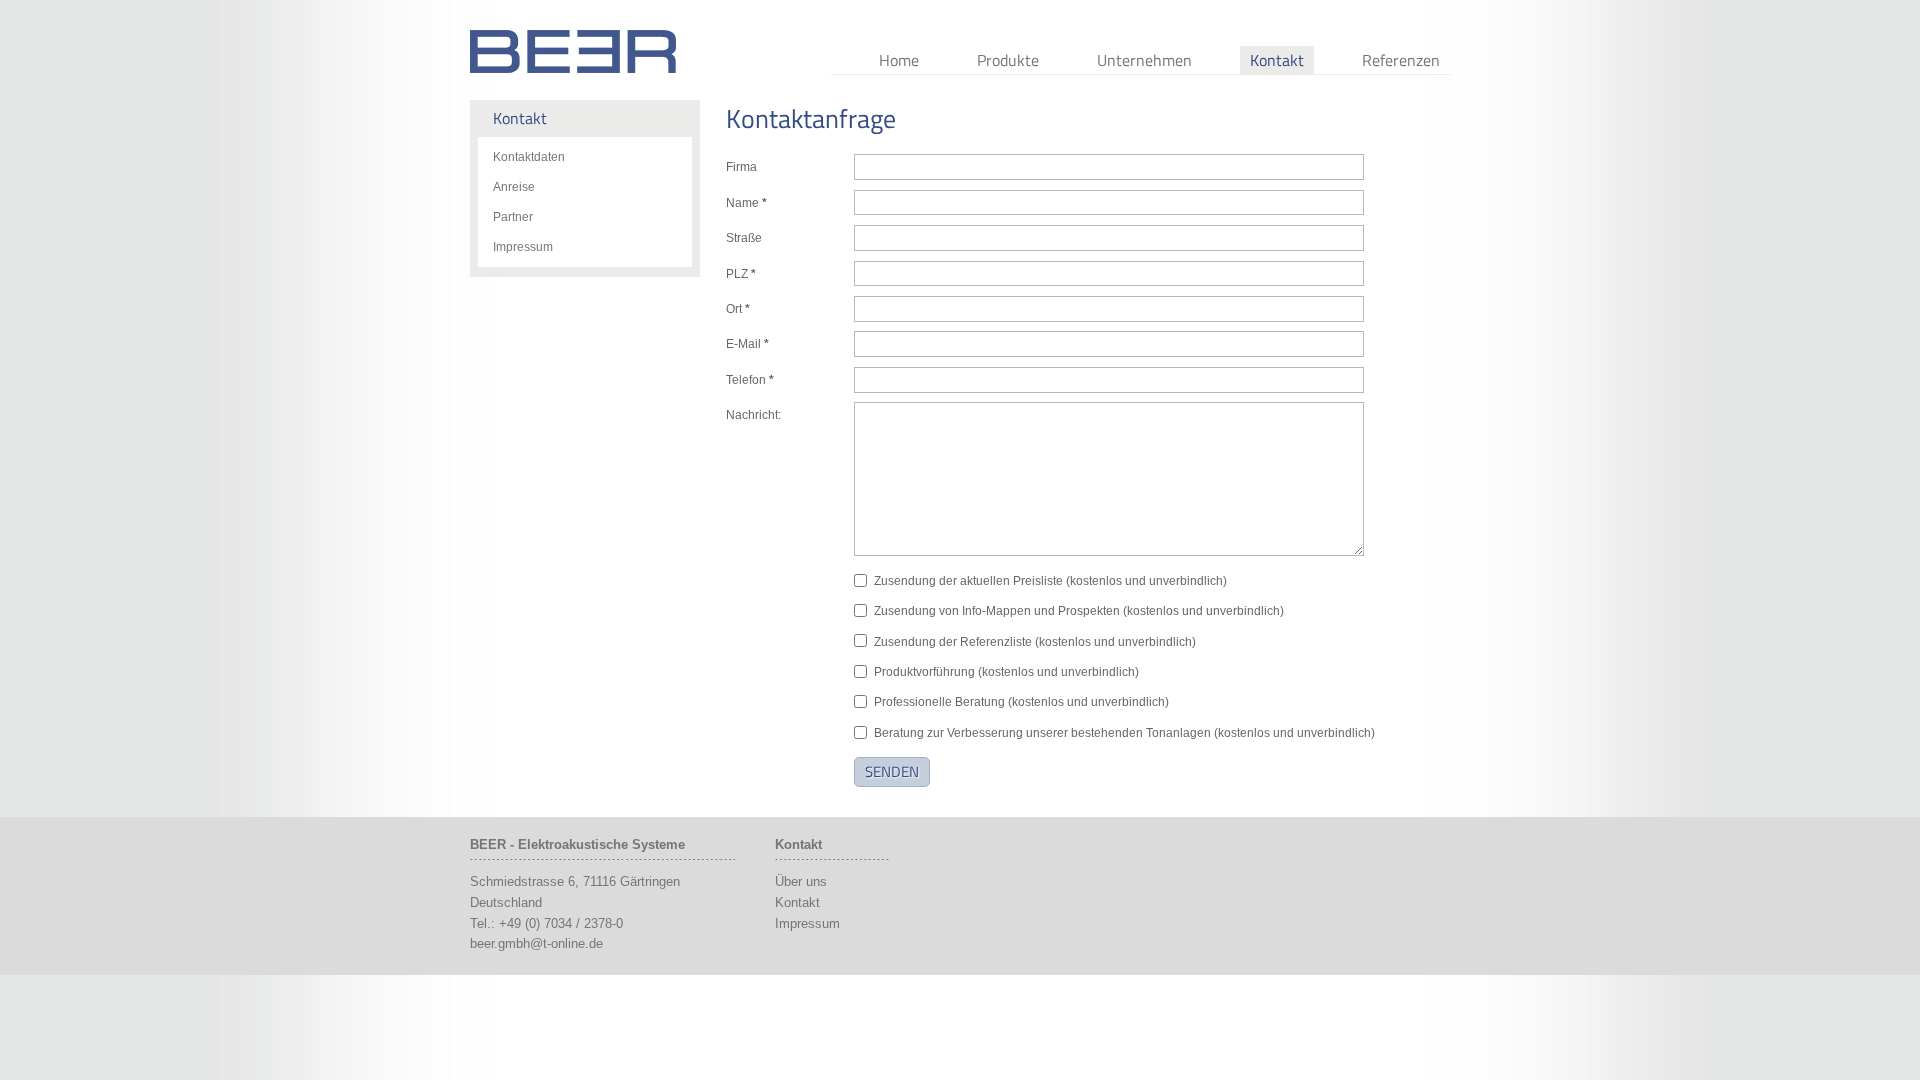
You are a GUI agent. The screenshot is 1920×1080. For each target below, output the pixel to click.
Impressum (523, 247)
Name (746, 203)
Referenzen (1401, 60)
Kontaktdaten (529, 157)
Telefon (750, 380)
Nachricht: (753, 415)
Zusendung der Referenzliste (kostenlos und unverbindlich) (1035, 642)
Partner (513, 217)
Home (899, 60)
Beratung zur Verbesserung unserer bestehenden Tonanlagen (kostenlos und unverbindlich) (1124, 733)
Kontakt (1277, 60)
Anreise (514, 187)
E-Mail (747, 344)
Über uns (801, 881)
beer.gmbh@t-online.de (536, 943)
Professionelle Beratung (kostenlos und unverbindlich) (1021, 702)
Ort (738, 309)
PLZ (741, 274)
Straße (744, 238)
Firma (741, 167)
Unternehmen (1144, 60)
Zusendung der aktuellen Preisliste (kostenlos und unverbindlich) (1050, 581)
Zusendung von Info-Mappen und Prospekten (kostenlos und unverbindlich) (1079, 611)
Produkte (1008, 60)
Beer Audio (573, 51)
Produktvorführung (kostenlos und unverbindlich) (1006, 672)
